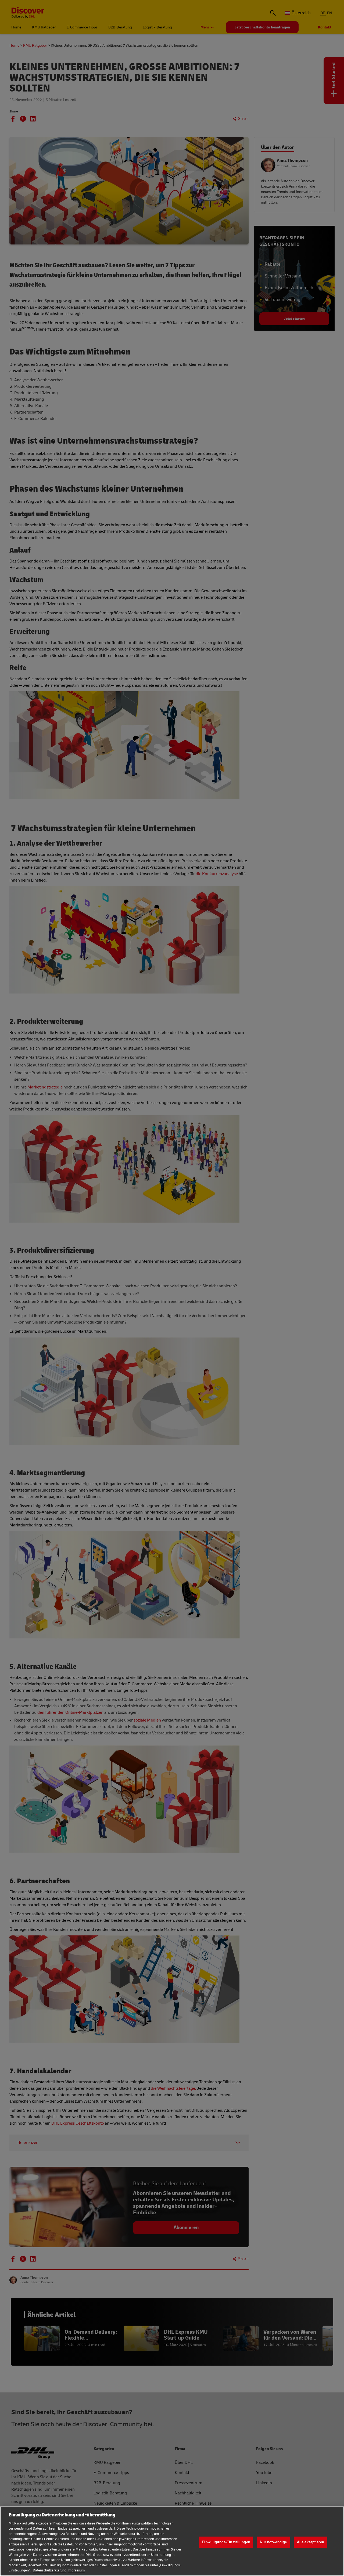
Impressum (76, 2570)
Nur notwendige (273, 2542)
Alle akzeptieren (311, 2542)
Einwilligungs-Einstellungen (226, 2542)
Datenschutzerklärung (50, 2570)
